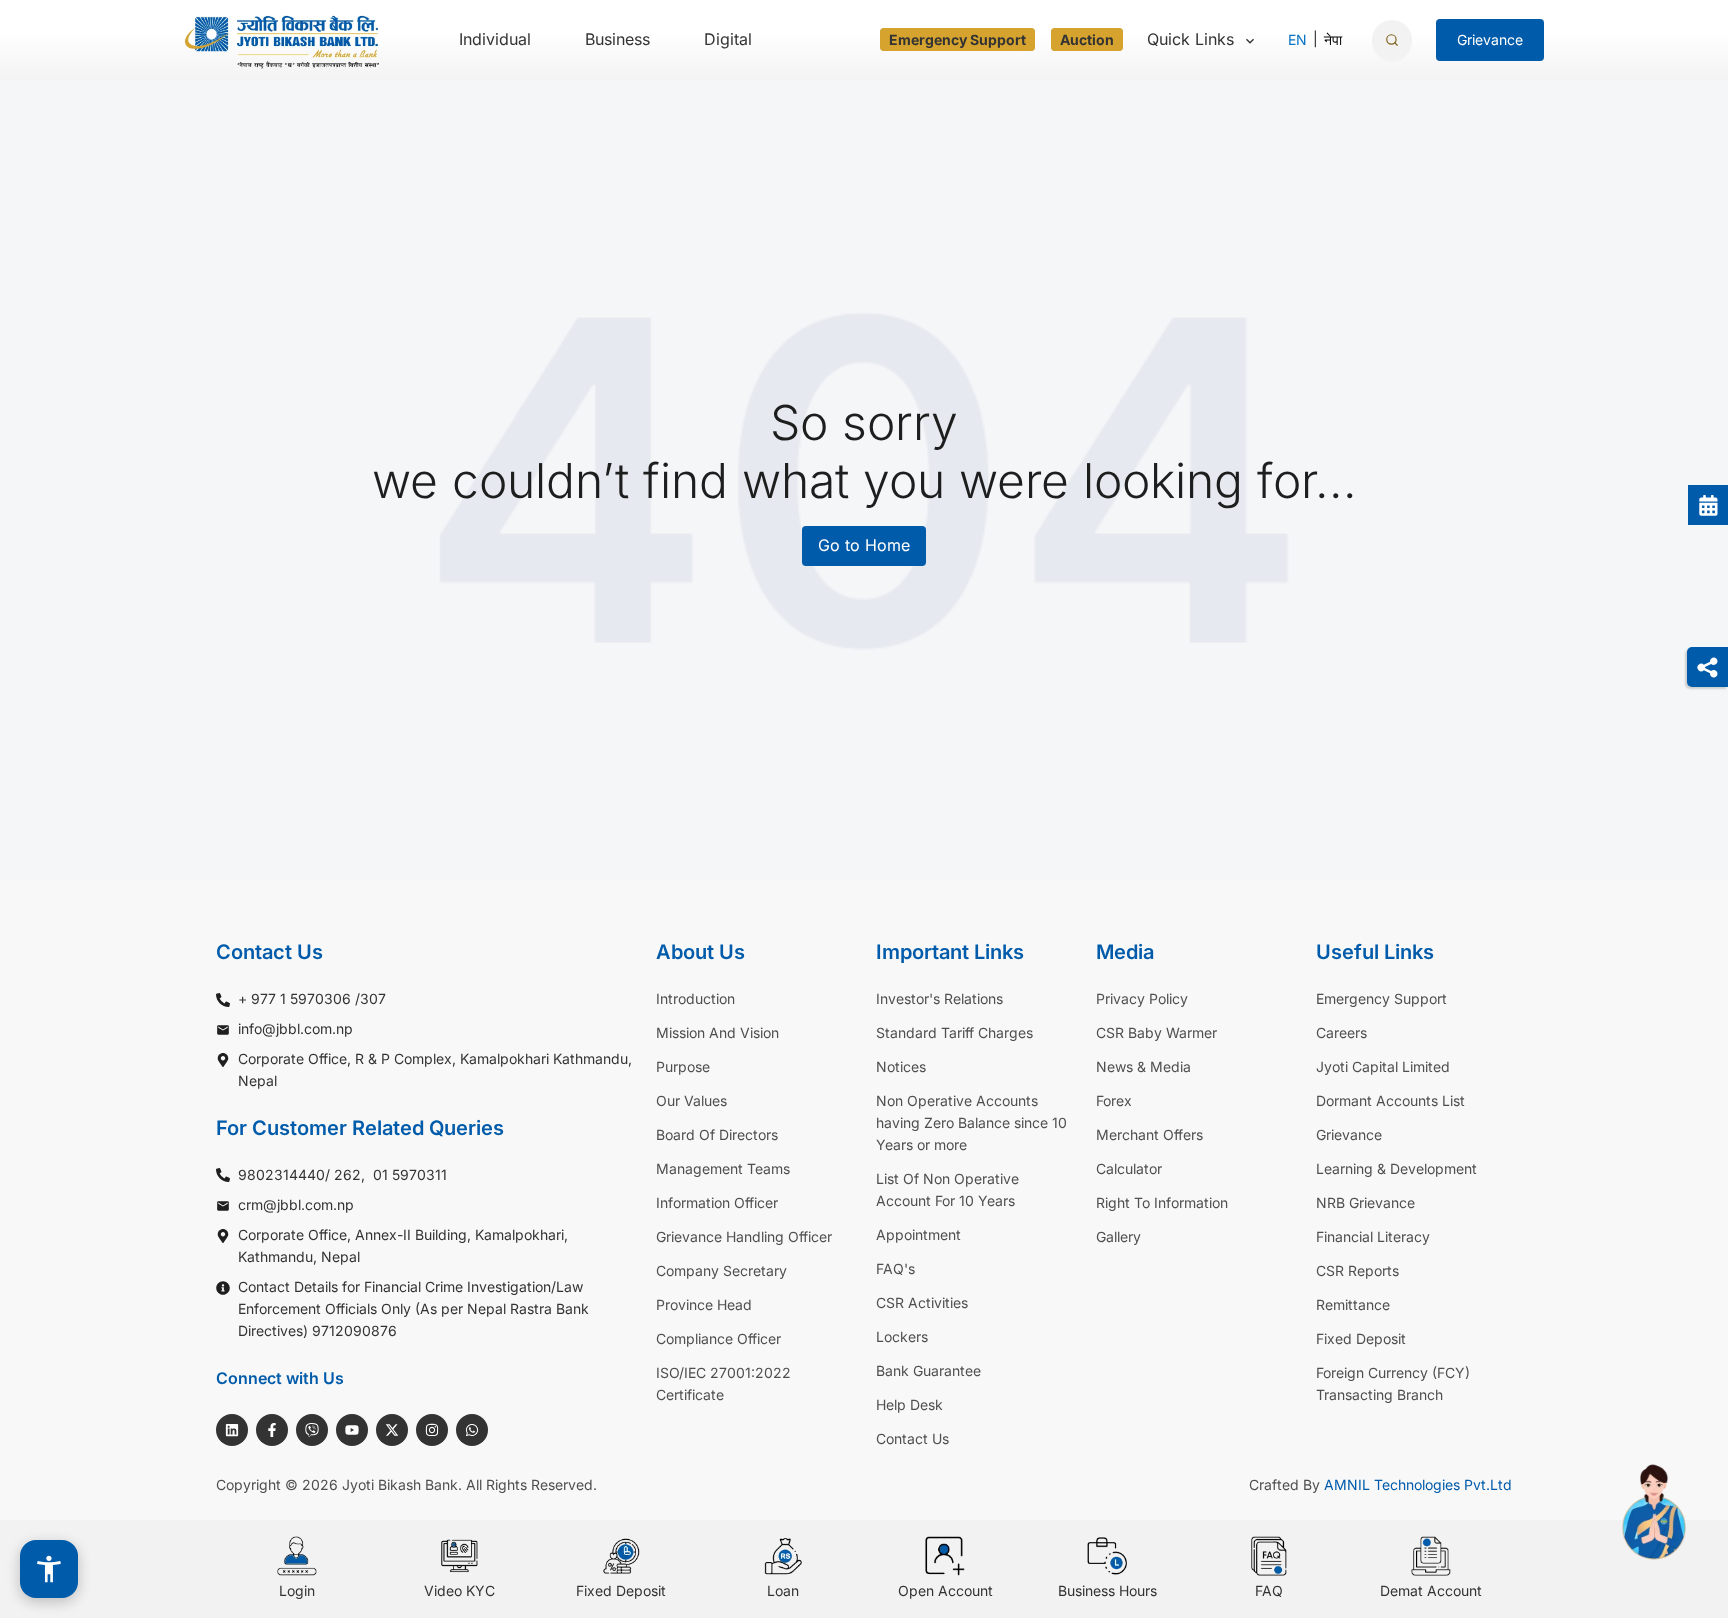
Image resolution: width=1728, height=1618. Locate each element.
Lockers (902, 1336)
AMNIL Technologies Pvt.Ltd (1418, 1484)
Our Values (691, 1100)
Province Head (704, 1304)
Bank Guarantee (928, 1370)
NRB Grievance (1365, 1202)
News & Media (1143, 1066)
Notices (901, 1066)
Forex (1114, 1100)
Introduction (695, 998)
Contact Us (912, 1438)
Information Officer (717, 1202)
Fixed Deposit (1361, 1338)
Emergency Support (957, 39)
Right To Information (1162, 1202)
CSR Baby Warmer (1156, 1032)
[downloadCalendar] (1708, 505)
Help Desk (909, 1404)
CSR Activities (922, 1302)
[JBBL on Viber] (312, 1430)
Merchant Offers (1149, 1134)
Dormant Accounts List (1390, 1100)
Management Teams (723, 1168)
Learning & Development (1396, 1168)
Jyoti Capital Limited (1383, 1066)
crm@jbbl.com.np (296, 1204)
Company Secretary (721, 1270)
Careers (1341, 1032)
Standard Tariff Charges (954, 1032)
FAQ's (895, 1268)
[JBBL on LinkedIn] (232, 1430)
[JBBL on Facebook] (272, 1430)
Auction (1087, 39)
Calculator (1129, 1168)
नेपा (1333, 39)
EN (1297, 39)
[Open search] (1392, 40)
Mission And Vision (717, 1032)
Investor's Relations (939, 998)
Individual (495, 39)
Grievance (1349, 1134)
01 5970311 (410, 1174)
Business (617, 39)
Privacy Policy (1142, 998)
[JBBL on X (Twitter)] (392, 1430)
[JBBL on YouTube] (352, 1430)
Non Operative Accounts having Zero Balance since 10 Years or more (971, 1122)
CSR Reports (1357, 1270)
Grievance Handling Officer (744, 1236)
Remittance (1353, 1304)
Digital (728, 39)
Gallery (1118, 1236)
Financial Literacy (1373, 1236)
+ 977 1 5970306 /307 (312, 998)
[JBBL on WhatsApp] (472, 1430)
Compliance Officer (718, 1338)
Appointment (918, 1234)
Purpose (683, 1066)
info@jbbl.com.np (295, 1028)
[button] (49, 1569)
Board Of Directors (717, 1134)
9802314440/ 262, (301, 1174)
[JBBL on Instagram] (432, 1430)
